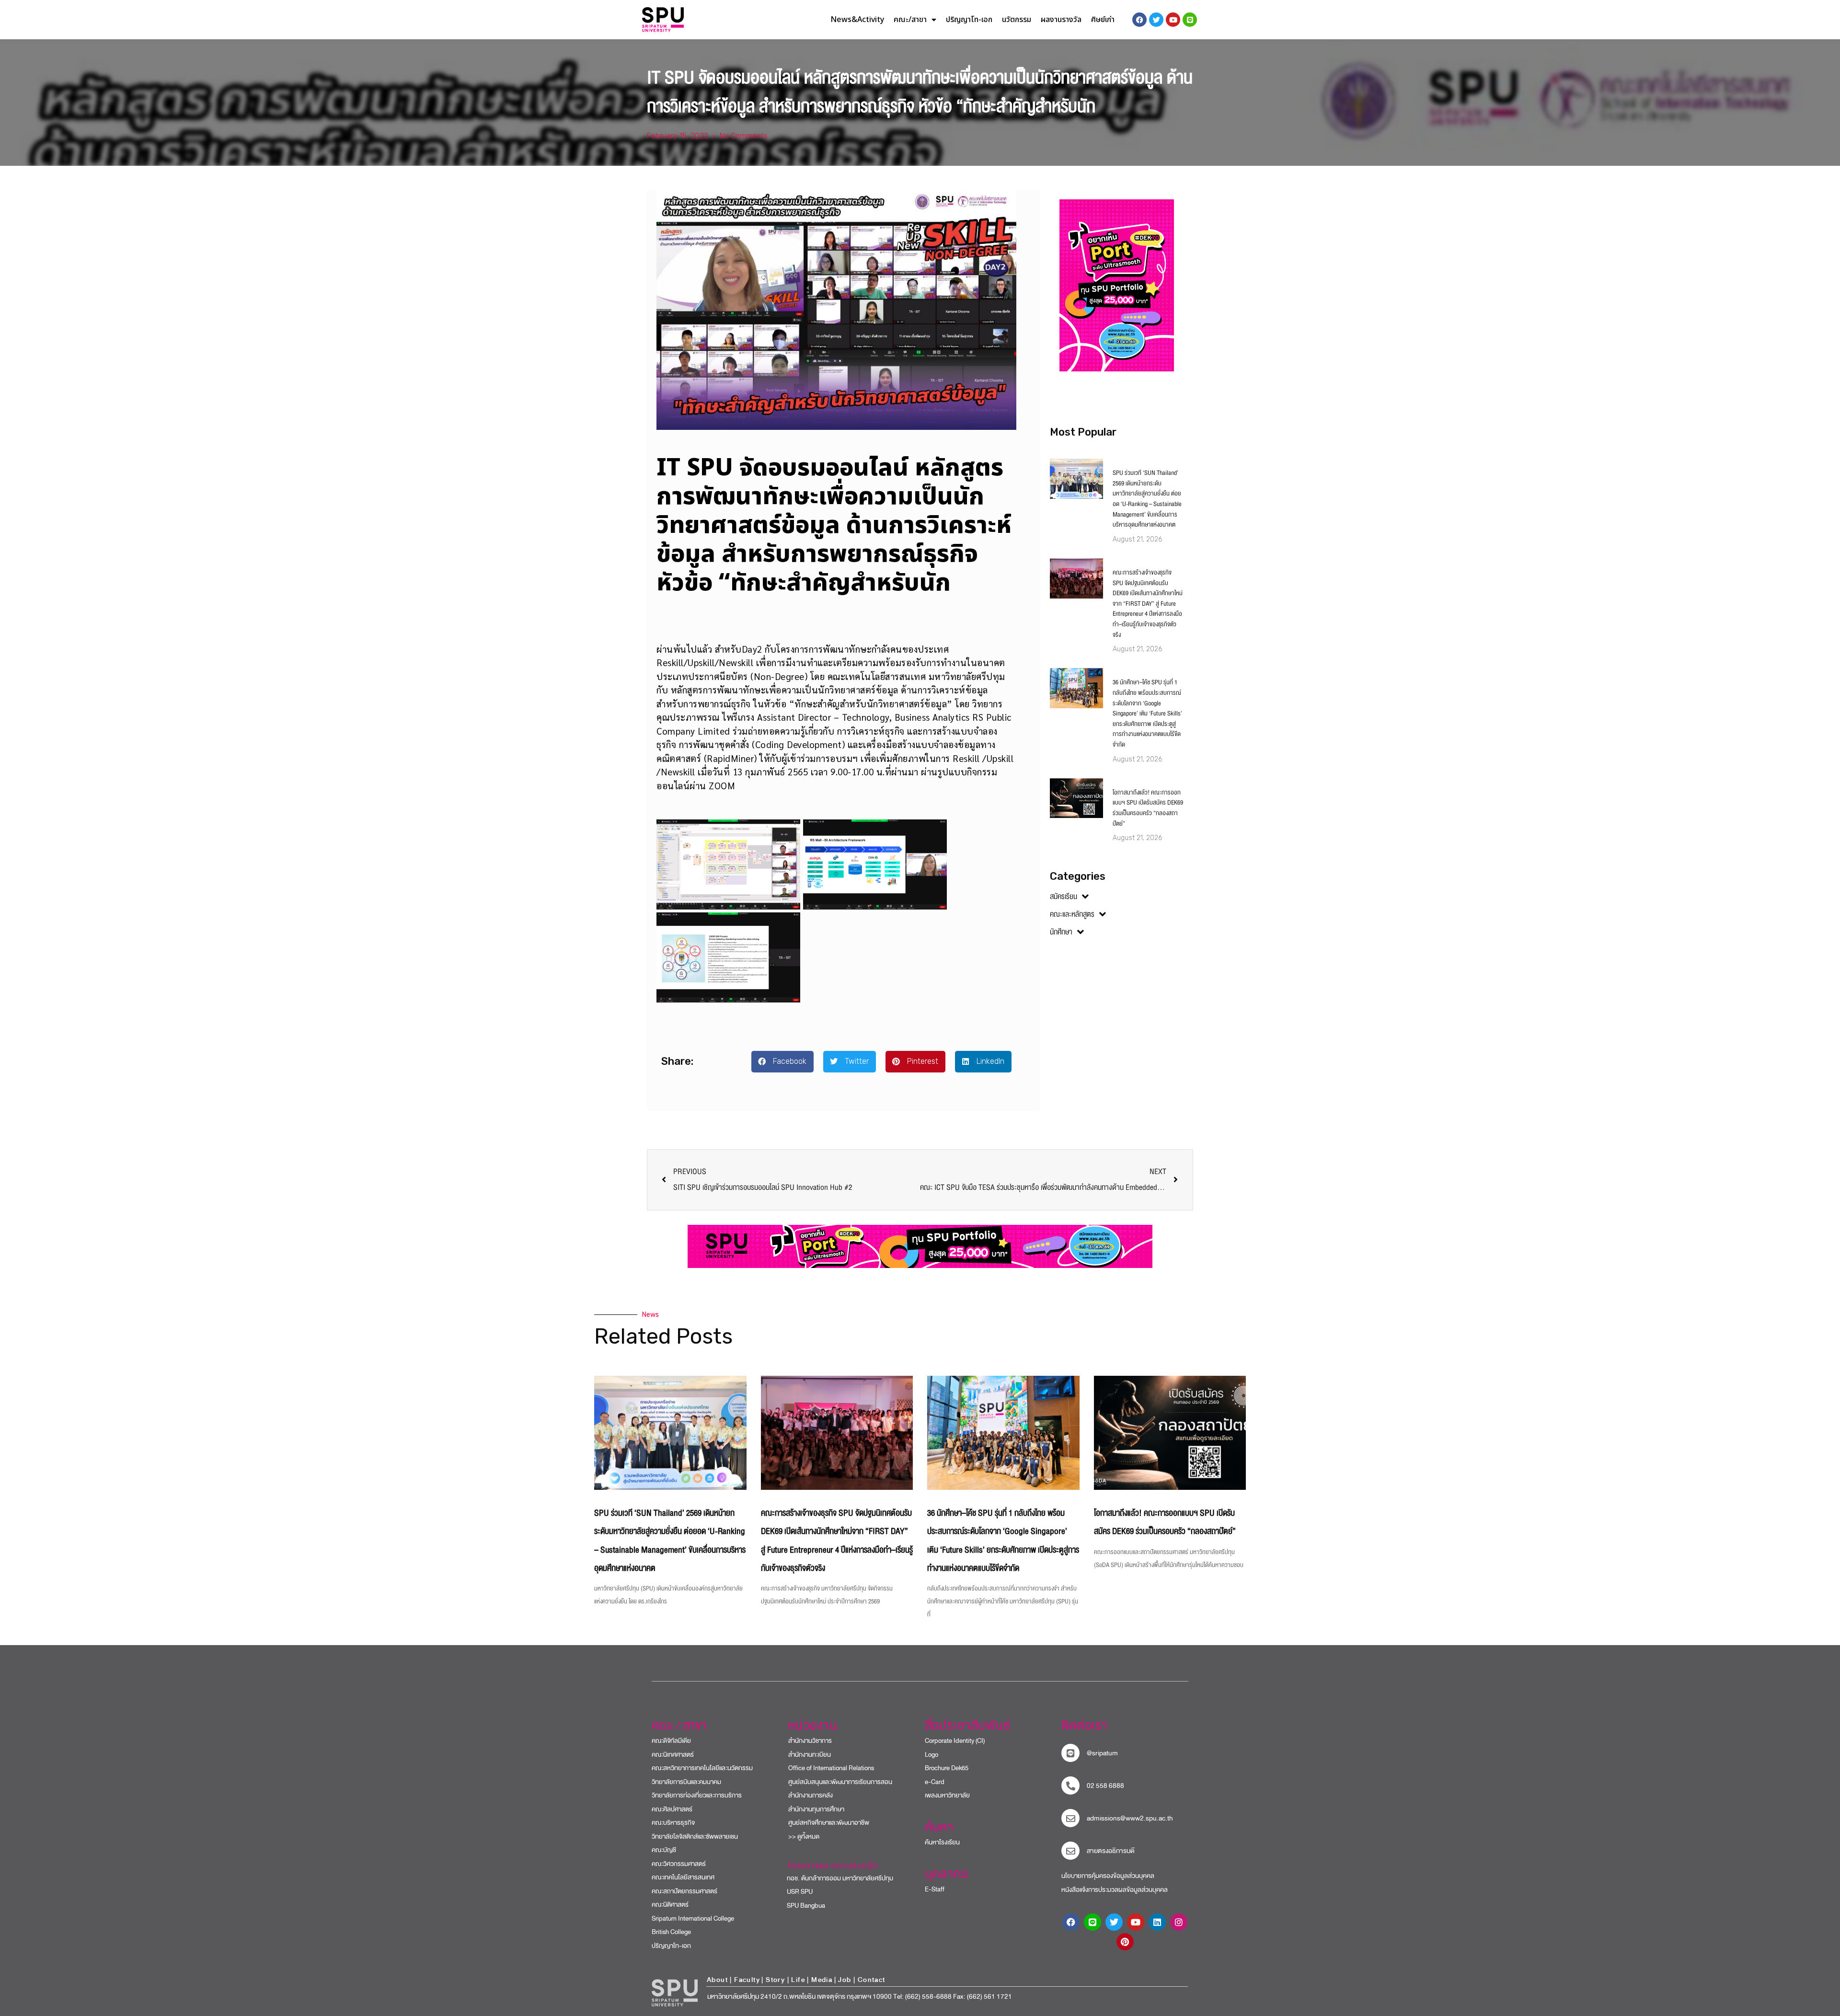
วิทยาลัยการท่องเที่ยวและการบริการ (697, 1795)
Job (845, 1980)
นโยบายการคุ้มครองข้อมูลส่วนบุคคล (1108, 1876)
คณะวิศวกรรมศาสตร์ (679, 1864)
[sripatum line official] (1070, 1753)
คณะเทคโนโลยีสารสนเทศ (683, 1877)
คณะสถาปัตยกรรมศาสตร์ (684, 1891)
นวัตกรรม (1017, 20)
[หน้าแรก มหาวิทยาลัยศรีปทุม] (675, 1993)
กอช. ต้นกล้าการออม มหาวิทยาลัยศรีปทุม (836, 1878)
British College (671, 1932)
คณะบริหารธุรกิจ (673, 1823)
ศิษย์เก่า (1103, 20)
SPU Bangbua (802, 1906)
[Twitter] (1114, 1922)
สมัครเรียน (1064, 897)
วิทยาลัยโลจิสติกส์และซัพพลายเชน (695, 1837)
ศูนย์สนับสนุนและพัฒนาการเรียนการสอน (840, 1782)
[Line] (1190, 20)
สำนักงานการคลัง (811, 1795)
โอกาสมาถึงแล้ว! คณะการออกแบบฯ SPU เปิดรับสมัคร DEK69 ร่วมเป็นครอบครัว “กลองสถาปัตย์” (1148, 808)
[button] (782, 1062)
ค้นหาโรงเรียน (942, 1842)
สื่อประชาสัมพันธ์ (968, 1726)
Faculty (747, 1980)
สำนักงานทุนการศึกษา (816, 1809)
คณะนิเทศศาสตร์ (673, 1755)
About (717, 1980)
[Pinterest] (1125, 1942)
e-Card (935, 1782)
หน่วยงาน (813, 1726)
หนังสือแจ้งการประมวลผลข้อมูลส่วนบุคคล (1115, 1890)
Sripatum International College (693, 1918)
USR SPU (796, 1892)
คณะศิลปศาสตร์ (672, 1809)
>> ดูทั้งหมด (804, 1837)
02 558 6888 (1105, 1786)
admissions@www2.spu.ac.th (1130, 1818)
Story (775, 1980)
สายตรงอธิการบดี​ (1111, 1851)
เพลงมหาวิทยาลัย (947, 1795)
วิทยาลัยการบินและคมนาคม (686, 1782)
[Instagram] (1179, 1922)
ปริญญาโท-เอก (969, 20)
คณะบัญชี (664, 1850)
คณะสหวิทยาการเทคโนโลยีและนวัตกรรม (702, 1768)
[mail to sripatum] (1070, 1818)
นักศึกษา (1061, 932)
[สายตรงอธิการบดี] (1070, 1851)
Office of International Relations (831, 1768)
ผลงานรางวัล (1061, 20)
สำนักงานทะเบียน (810, 1755)
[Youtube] (1136, 1922)
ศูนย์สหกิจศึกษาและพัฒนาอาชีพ (829, 1823)
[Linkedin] (1157, 1922)
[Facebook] (1071, 1922)
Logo (931, 1755)
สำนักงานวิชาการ (810, 1741)
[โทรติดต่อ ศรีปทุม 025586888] (1070, 1786)
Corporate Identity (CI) (955, 1741)
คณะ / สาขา (679, 1726)
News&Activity (857, 20)
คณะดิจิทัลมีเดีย (671, 1741)
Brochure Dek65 (947, 1768)
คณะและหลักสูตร (1072, 914)
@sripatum (1102, 1753)
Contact (872, 1980)
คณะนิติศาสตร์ (670, 1905)
